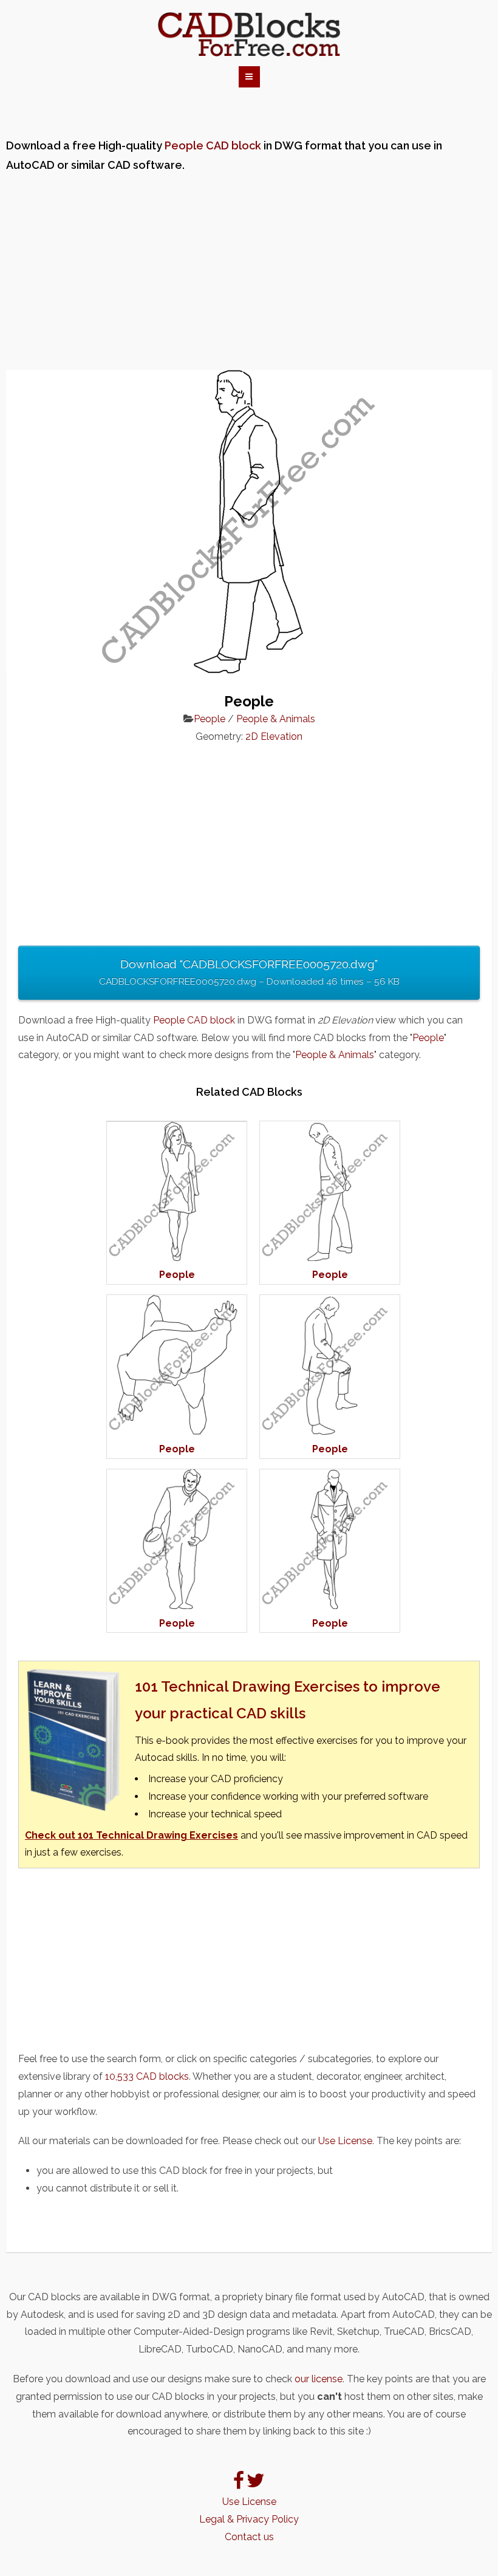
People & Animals (276, 719)
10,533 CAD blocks (147, 2076)
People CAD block (213, 145)
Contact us (249, 2537)
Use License (345, 2141)
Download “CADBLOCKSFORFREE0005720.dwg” (249, 972)
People (210, 719)
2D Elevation (274, 736)
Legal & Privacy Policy (249, 2519)
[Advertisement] (249, 273)
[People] (177, 1258)
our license (319, 2379)
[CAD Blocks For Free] (249, 35)
